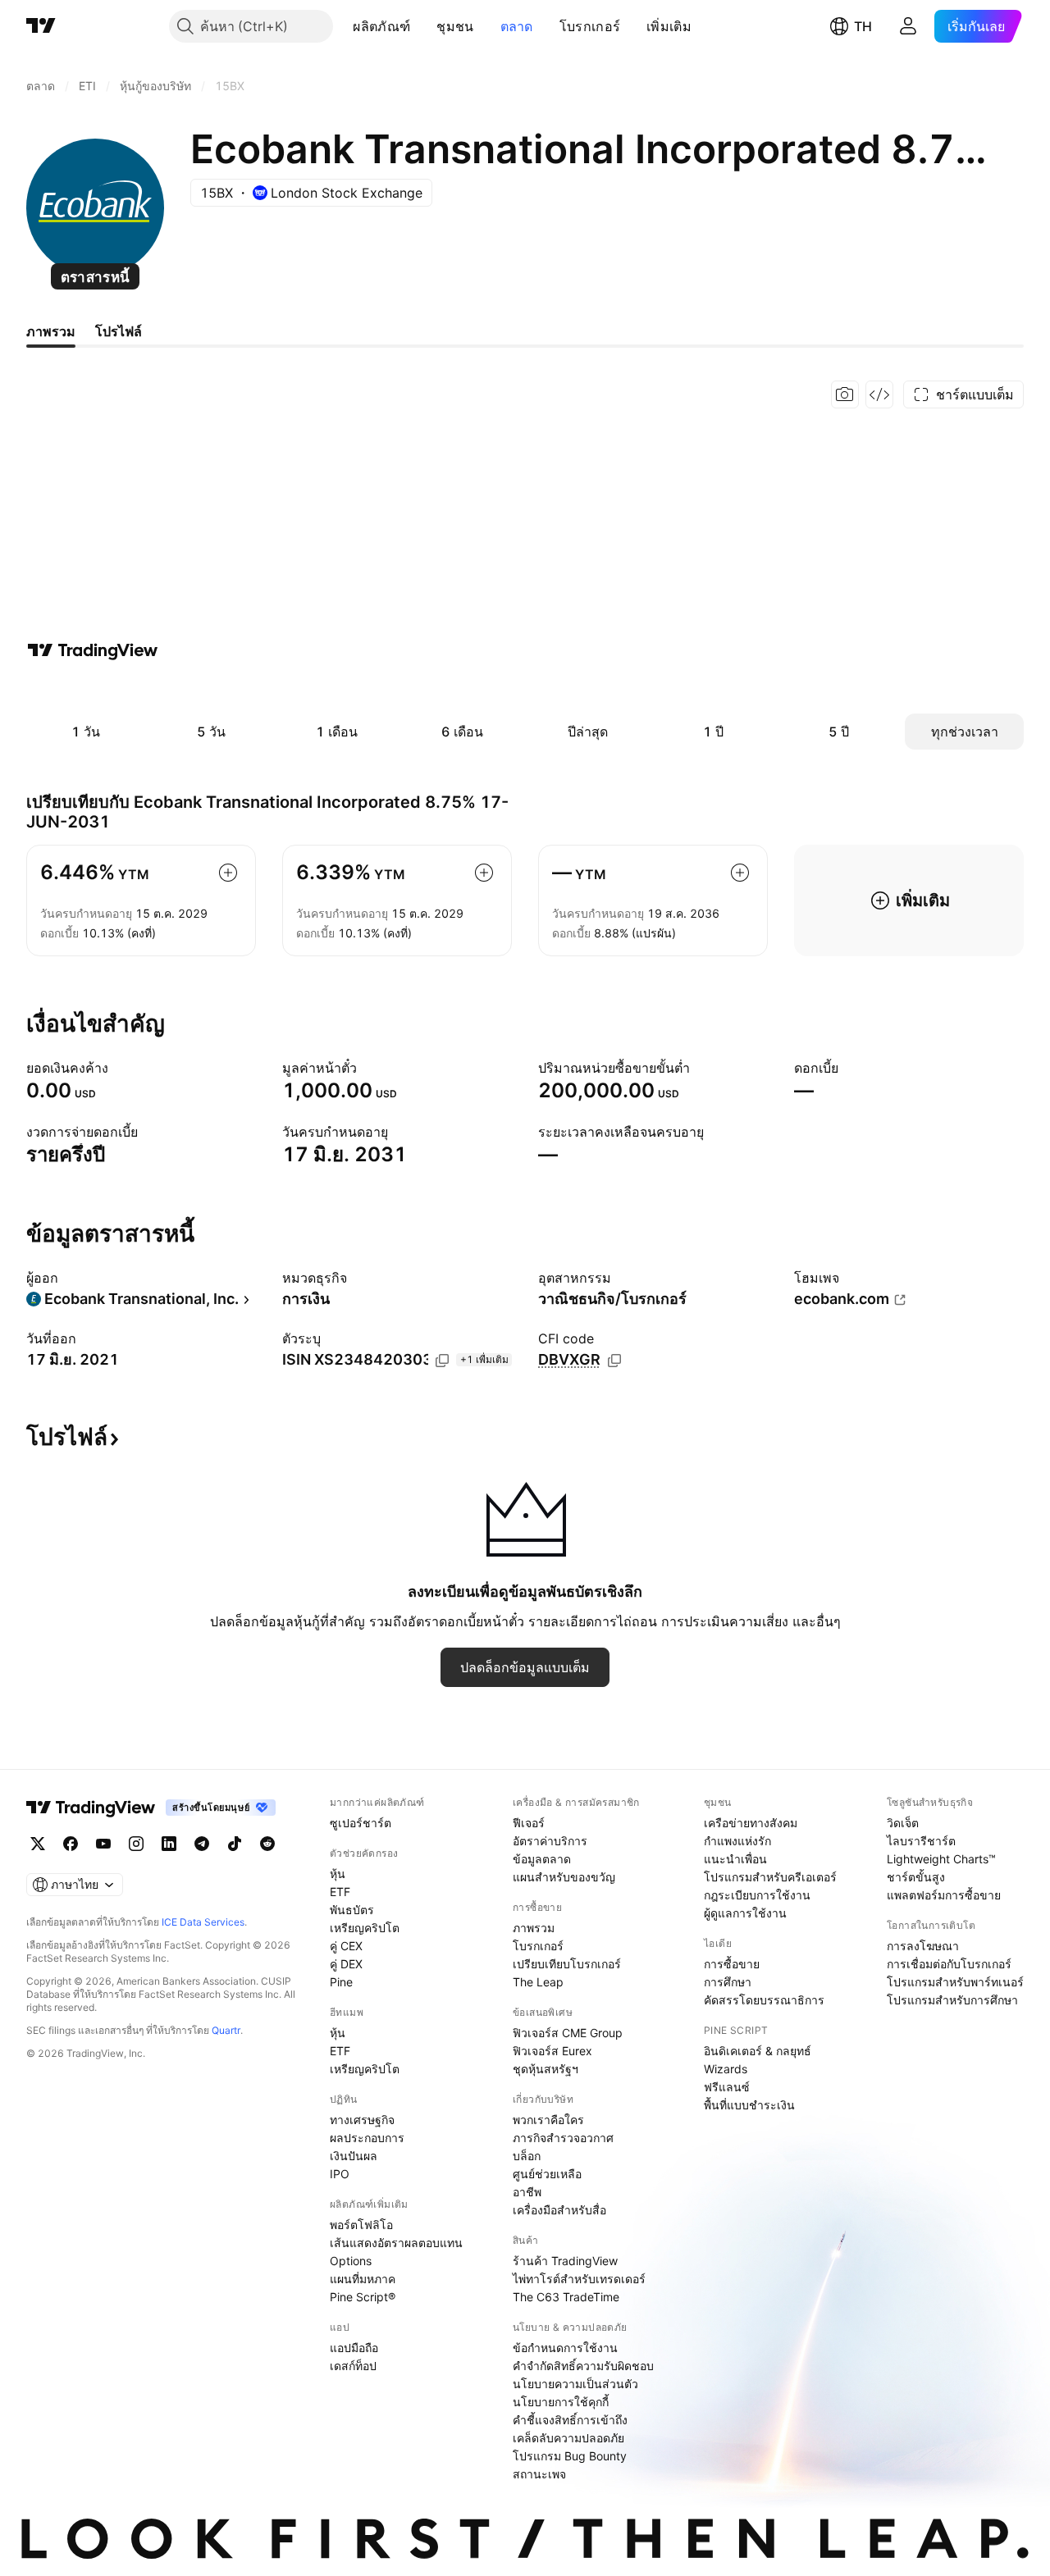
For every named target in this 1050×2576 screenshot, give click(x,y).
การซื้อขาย (732, 1964)
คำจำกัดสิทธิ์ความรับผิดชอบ (583, 2366)
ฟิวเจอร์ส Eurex (552, 2051)
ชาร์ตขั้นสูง (916, 1877)
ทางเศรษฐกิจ (362, 2120)
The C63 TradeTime (566, 2297)
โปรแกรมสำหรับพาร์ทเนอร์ (955, 1982)
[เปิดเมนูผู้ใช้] (908, 26)
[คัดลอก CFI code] (614, 1361)
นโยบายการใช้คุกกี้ (561, 2402)
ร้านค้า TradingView (565, 2261)
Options (351, 2261)
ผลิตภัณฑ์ (381, 26)
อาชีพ (527, 2192)
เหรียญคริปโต (365, 1928)
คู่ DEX (346, 1964)
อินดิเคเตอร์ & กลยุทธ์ (758, 2051)
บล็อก (527, 2156)
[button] (422, 26)
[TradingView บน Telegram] (202, 1844)
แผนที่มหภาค (363, 2279)
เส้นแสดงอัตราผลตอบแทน (396, 2243)
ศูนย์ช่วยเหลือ (547, 2174)
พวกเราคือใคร (548, 2120)
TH (863, 26)
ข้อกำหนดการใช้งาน (565, 2348)
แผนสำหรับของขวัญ (564, 1877)
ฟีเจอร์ (529, 1823)
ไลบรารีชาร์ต (921, 1841)
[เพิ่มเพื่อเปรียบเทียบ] (228, 873)
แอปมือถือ (354, 2348)
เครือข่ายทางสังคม (751, 1823)
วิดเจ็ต (903, 1823)
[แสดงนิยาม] (119, 1068)
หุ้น (338, 1874)
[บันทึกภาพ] (845, 394)
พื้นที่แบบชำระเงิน (749, 2105)
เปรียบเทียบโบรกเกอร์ (567, 1964)
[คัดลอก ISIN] (442, 1361)
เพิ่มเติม (669, 26)
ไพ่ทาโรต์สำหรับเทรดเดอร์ (579, 2279)
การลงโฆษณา (923, 1946)
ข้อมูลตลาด (542, 1859)
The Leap (538, 1982)
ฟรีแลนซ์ (727, 2087)
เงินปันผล (354, 2156)
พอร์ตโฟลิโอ (361, 2225)
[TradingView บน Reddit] (267, 1844)
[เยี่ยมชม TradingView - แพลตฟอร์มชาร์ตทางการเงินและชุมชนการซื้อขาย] (93, 650)
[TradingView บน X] (38, 1844)
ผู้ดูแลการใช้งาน (745, 1913)
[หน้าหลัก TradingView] (41, 26)
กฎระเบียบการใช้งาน (757, 1895)
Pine (341, 1982)
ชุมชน (455, 26)
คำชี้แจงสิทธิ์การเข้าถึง (570, 2420)
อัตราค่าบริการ (550, 1841)
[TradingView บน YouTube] (103, 1844)
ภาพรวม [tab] (51, 331)
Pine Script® (363, 2297)
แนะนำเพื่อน (735, 1859)
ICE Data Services (203, 1922)
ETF (340, 1892)
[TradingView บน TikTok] (235, 1844)
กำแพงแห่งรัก (737, 1841)
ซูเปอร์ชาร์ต (361, 1823)
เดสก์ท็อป (353, 2366)
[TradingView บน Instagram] (136, 1844)
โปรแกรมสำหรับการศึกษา (952, 2000)
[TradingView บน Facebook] (71, 1844)
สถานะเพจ (539, 2474)
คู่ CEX (346, 1946)
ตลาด (517, 26)
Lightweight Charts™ (941, 1859)
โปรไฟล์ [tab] (119, 331)
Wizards (726, 2069)
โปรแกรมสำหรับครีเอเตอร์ (770, 1877)
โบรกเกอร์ (590, 26)
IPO (340, 2174)
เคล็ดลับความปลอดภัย (568, 2438)
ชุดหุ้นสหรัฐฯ (546, 2069)
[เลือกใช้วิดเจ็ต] (879, 394)
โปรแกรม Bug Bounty (570, 2456)
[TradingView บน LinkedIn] (169, 1844)
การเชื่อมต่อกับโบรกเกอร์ (949, 1964)
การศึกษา (728, 1982)
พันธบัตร (352, 1910)
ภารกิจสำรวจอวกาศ (563, 2138)
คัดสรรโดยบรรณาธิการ (764, 2000)
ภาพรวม (534, 1928)
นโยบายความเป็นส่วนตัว (575, 2384)
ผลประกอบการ (367, 2138)
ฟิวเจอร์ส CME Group (568, 2033)
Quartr (226, 2030)
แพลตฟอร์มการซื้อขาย (944, 1895)
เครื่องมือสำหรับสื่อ (559, 2210)
